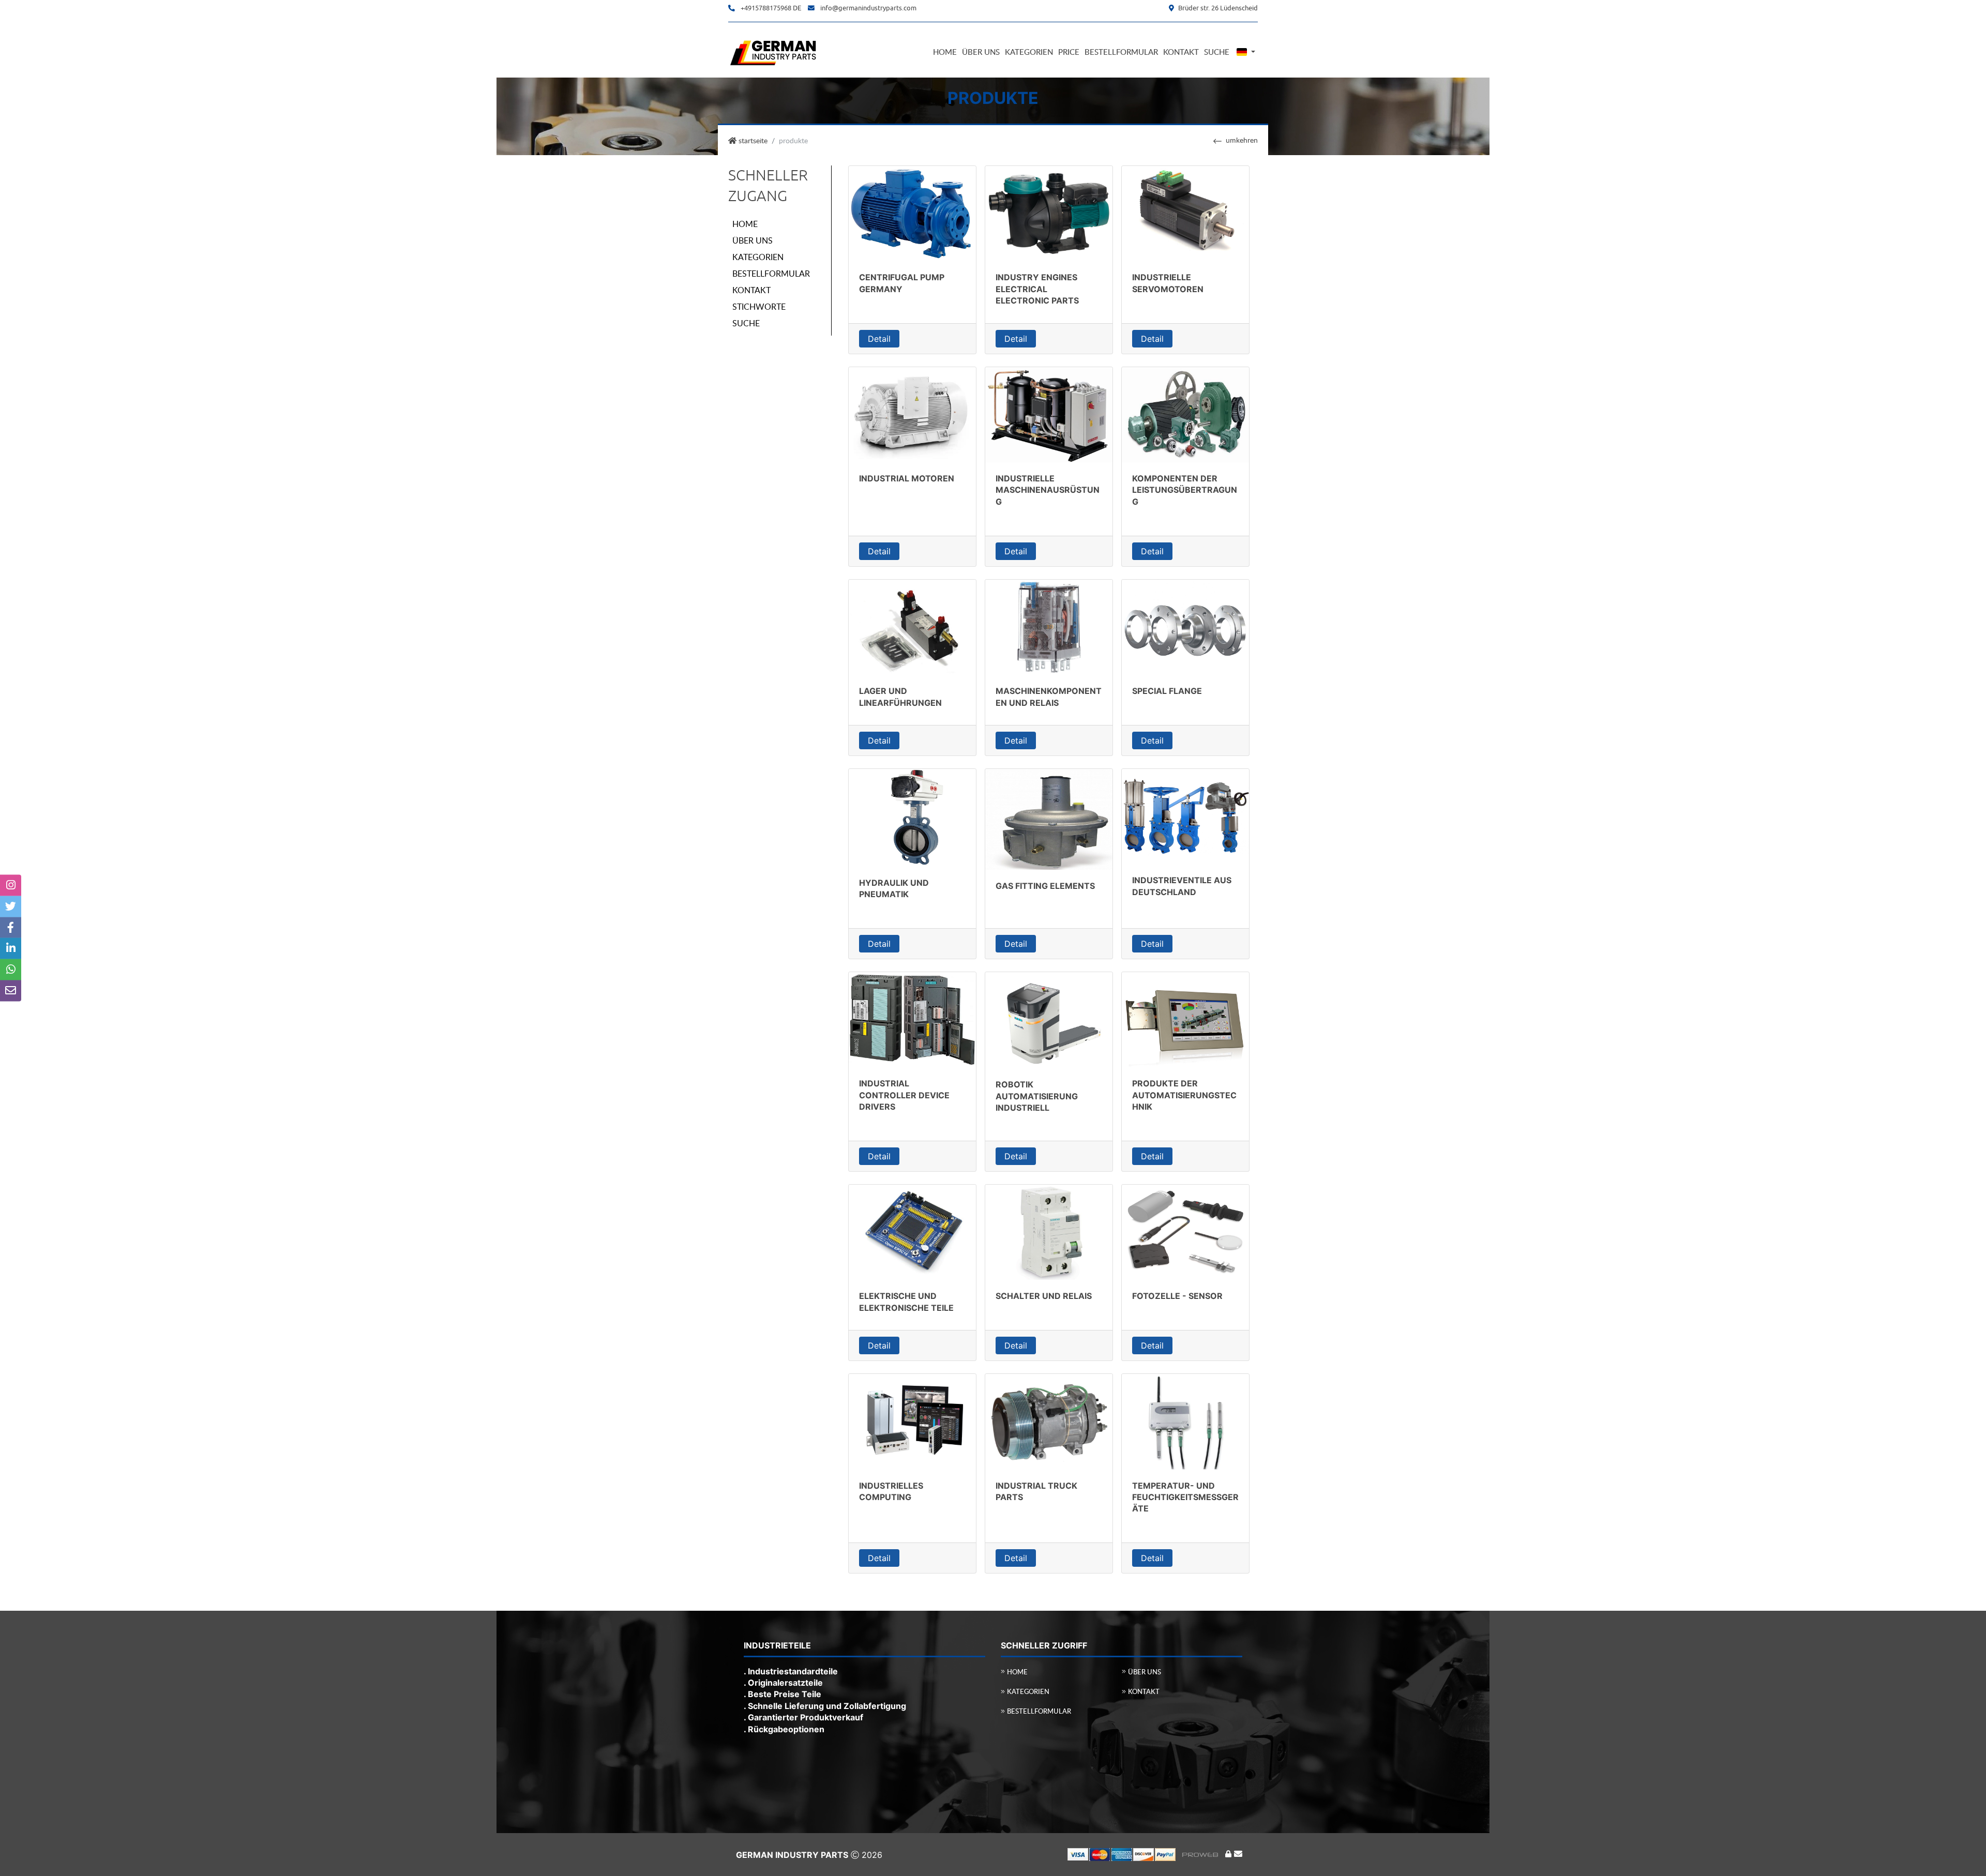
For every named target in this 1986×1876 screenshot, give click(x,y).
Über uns (981, 52)
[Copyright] (1146, 1854)
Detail (879, 339)
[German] (1245, 52)
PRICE (1069, 52)
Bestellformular (1121, 52)
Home (945, 52)
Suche (1217, 52)
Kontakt (1181, 52)
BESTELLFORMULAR (771, 274)
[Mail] (1238, 1854)
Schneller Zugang (768, 186)
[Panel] (1228, 1854)
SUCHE (746, 323)
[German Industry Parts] (774, 51)
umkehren (1242, 140)
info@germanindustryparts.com (868, 8)
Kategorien (1029, 52)
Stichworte (759, 307)
